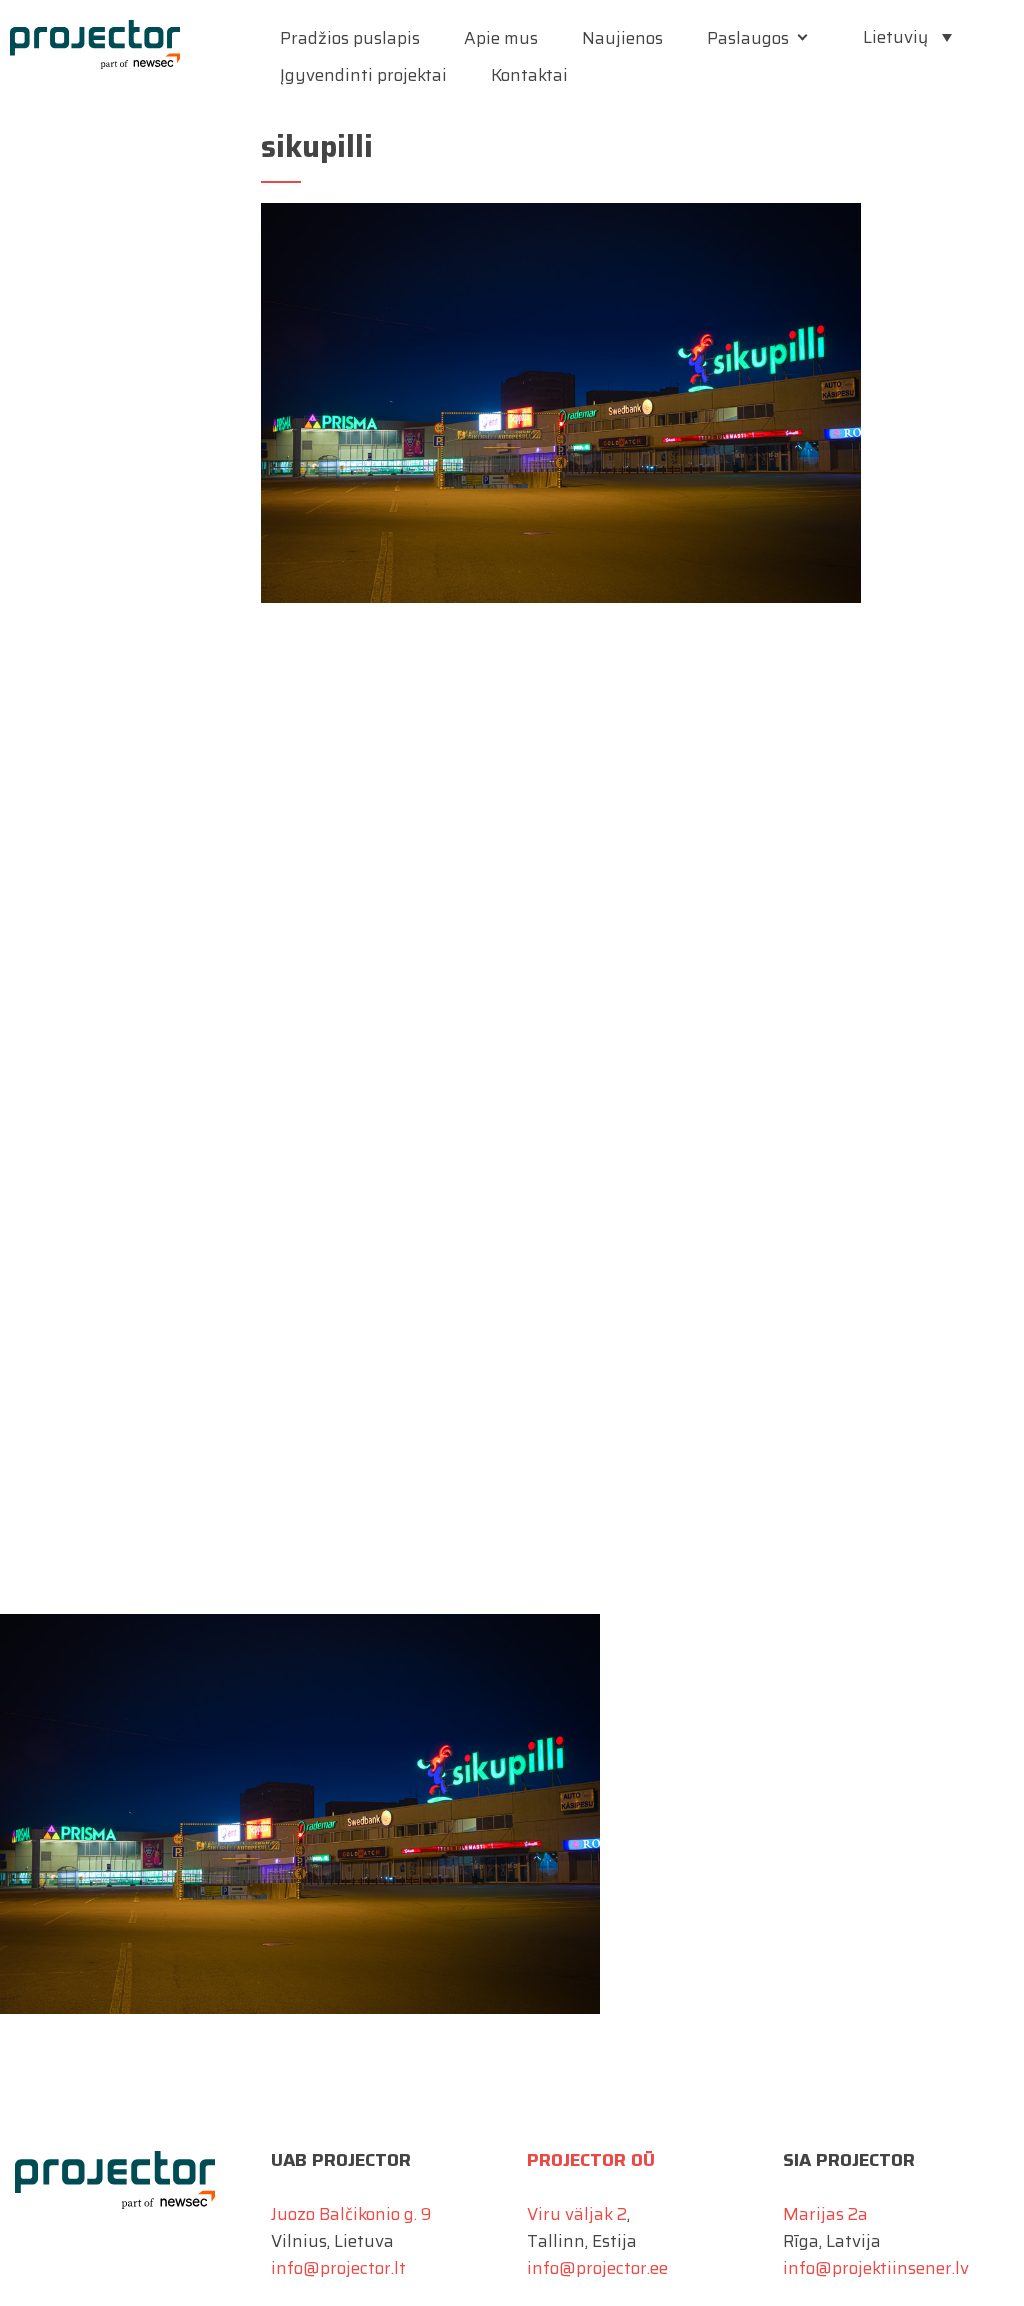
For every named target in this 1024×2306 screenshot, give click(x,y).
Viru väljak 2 (577, 2214)
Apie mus (501, 38)
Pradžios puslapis (350, 38)
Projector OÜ (591, 2160)
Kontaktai (529, 75)
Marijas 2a (825, 2214)
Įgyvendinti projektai (363, 75)
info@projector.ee (597, 2268)
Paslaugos (748, 38)
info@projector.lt (338, 2268)
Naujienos (622, 38)
